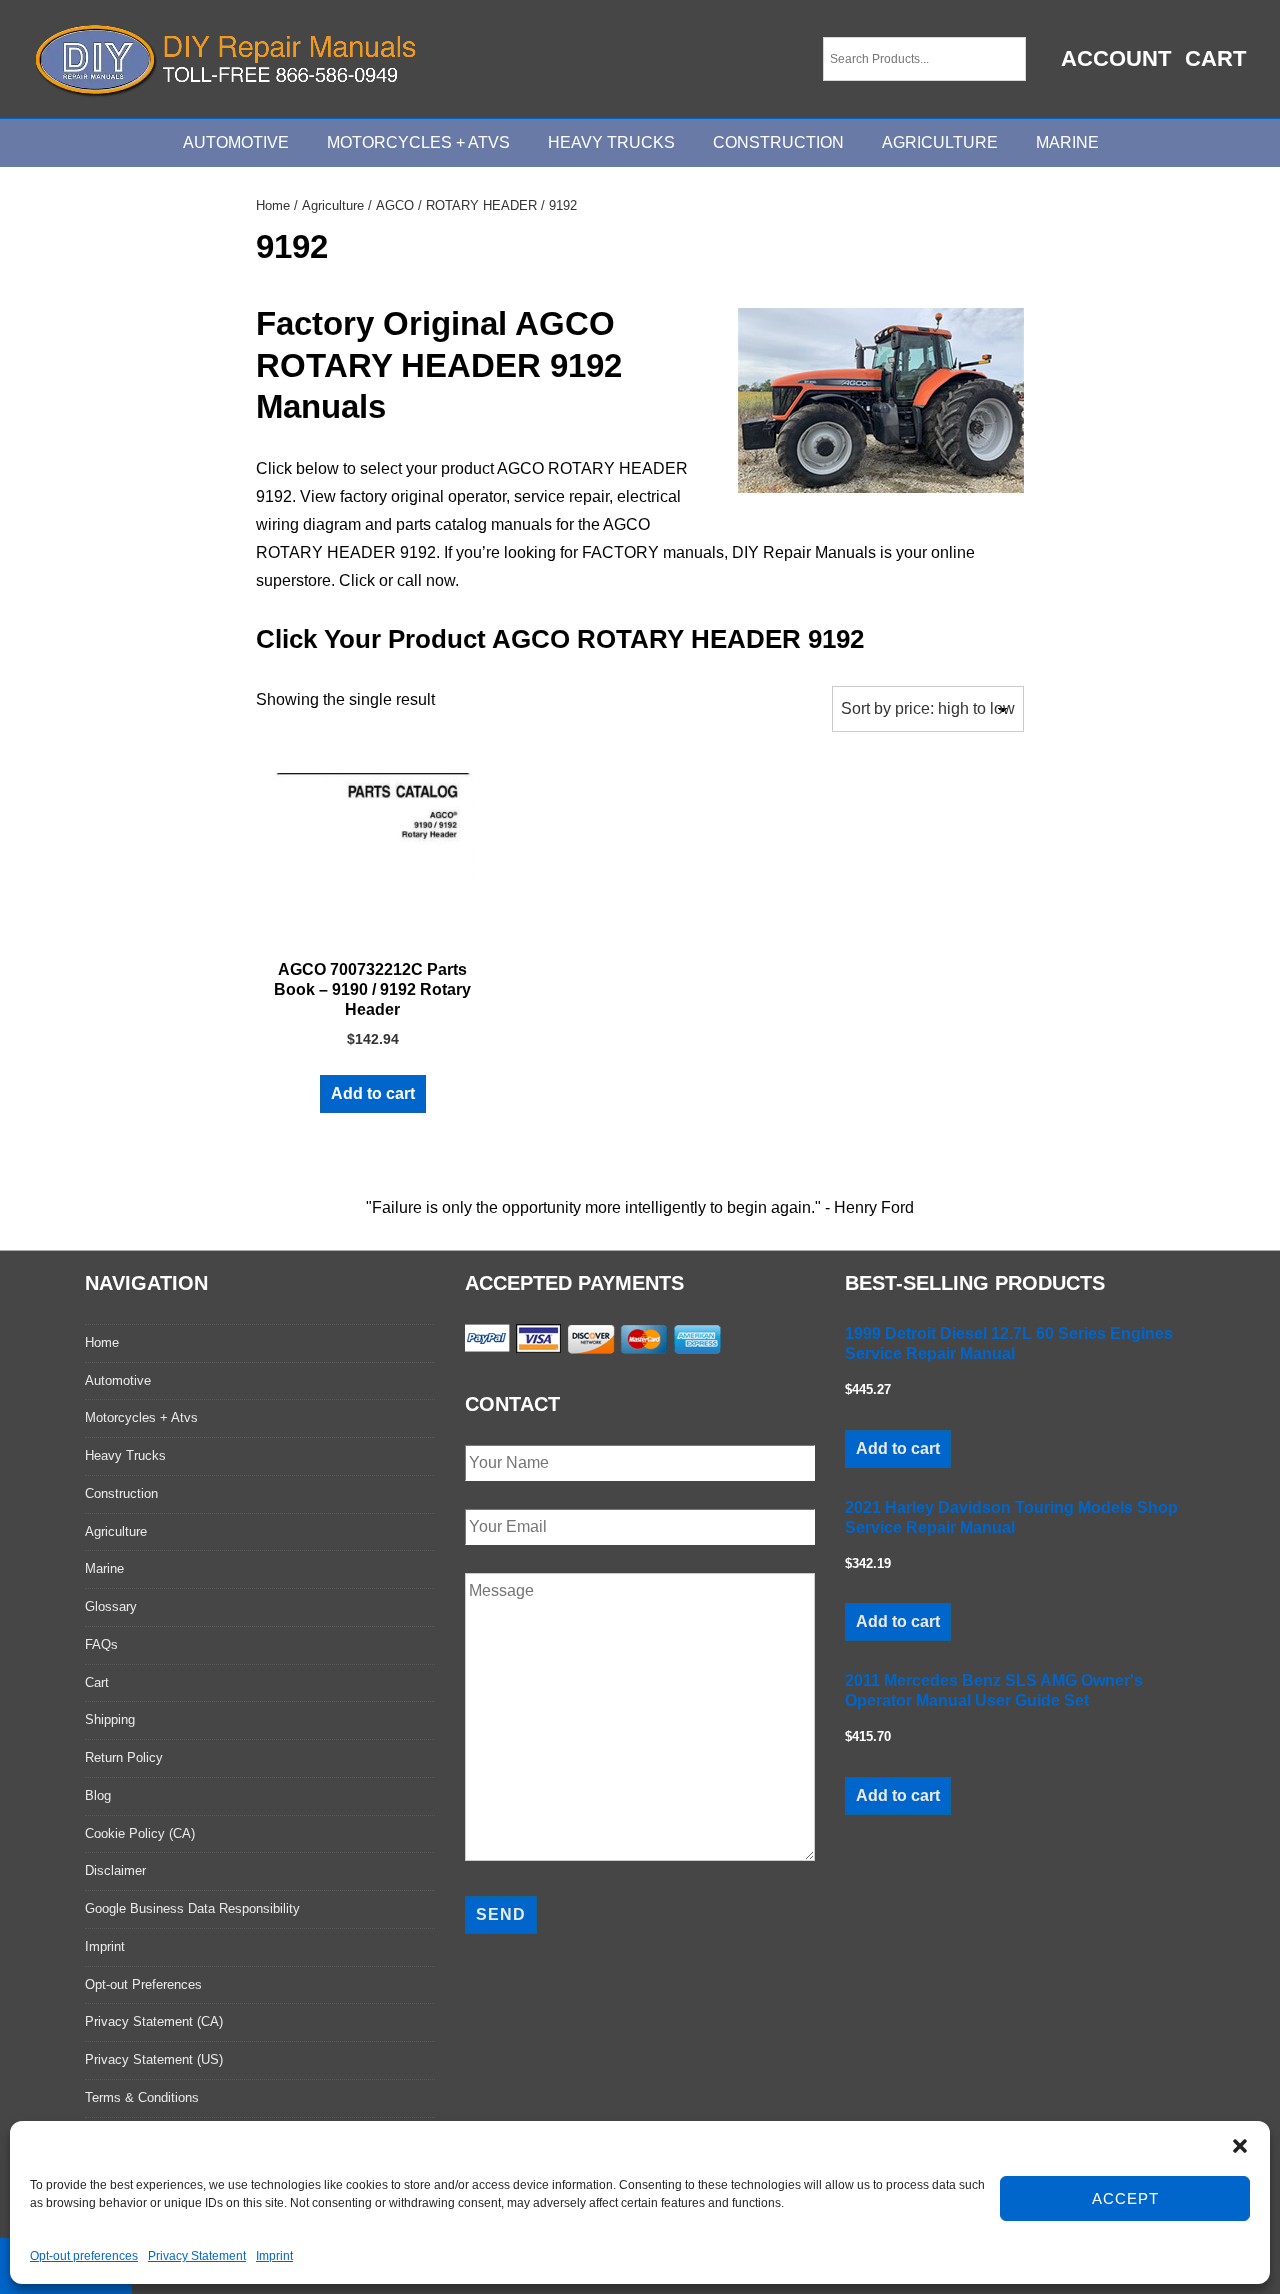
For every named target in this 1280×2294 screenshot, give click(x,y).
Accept (1125, 2198)
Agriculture (940, 142)
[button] (1240, 2146)
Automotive (236, 142)
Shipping (110, 1719)
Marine (1067, 142)
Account (1116, 58)
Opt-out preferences (84, 2256)
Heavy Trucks (611, 142)
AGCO (395, 205)
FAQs (101, 1644)
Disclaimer (115, 1870)
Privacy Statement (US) (154, 2059)
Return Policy (124, 1757)
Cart (1215, 58)
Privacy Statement (197, 2256)
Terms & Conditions (142, 2097)
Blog (98, 1795)
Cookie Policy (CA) (140, 1833)
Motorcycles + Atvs (141, 1417)
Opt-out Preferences (143, 1984)
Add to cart (373, 1093)
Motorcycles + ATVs (418, 142)
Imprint (274, 2256)
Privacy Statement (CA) (154, 2021)
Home (273, 205)
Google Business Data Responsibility (192, 1908)
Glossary (111, 1606)
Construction (778, 142)
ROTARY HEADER (481, 205)
